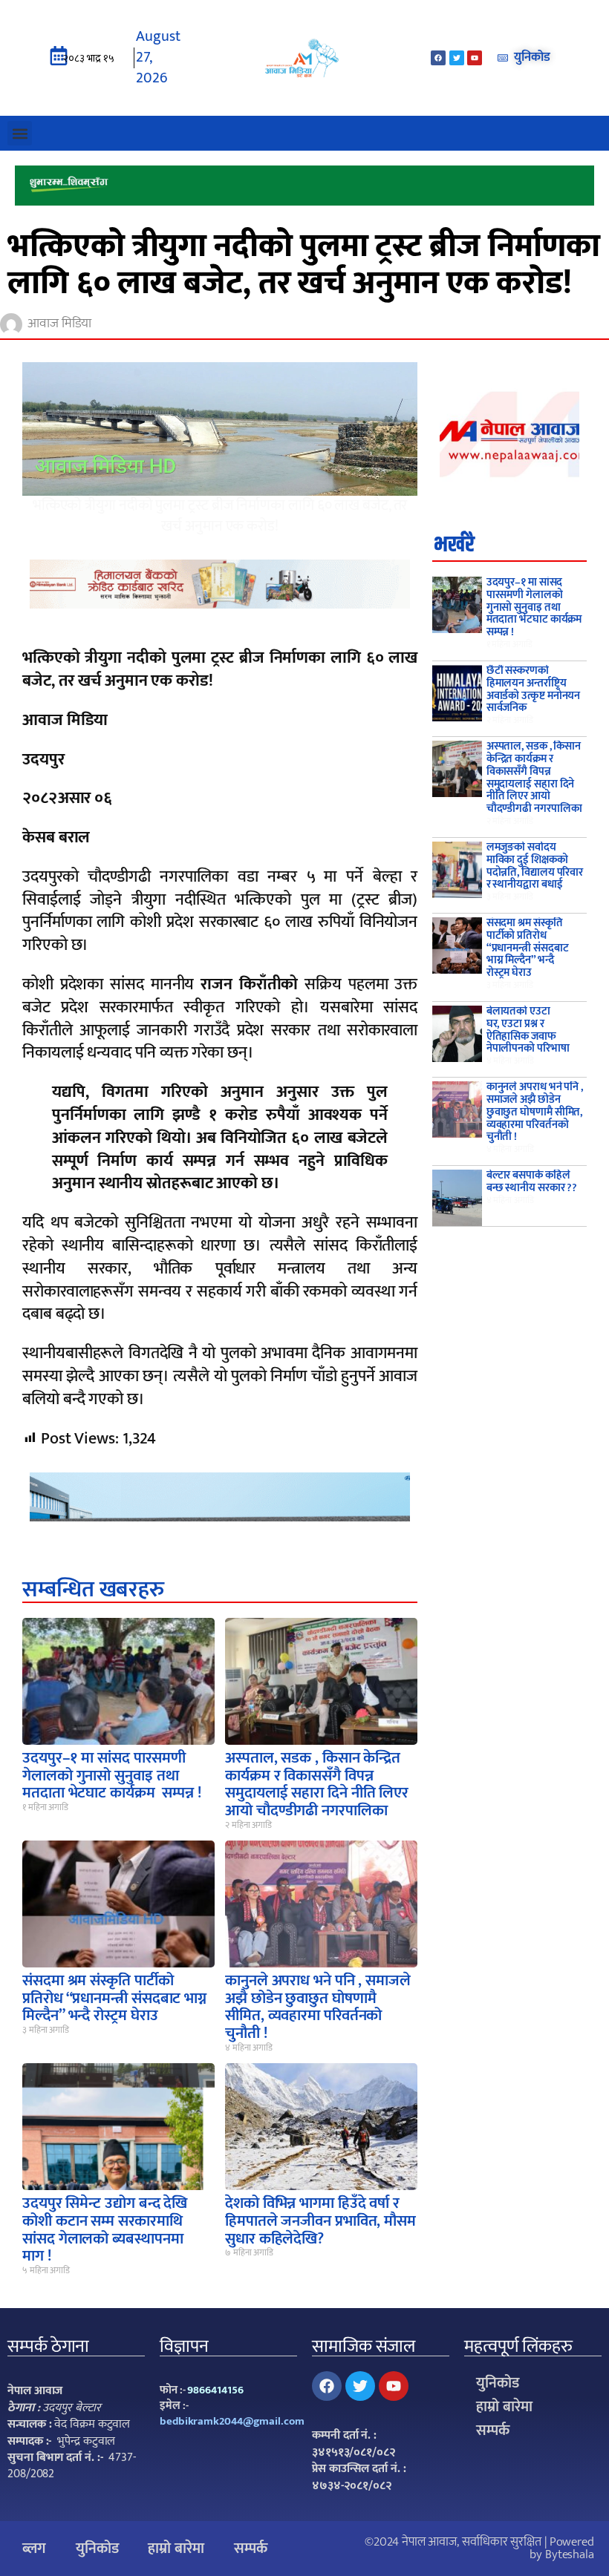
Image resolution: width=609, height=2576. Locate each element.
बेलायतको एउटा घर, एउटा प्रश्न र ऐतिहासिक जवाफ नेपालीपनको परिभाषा (528, 1030)
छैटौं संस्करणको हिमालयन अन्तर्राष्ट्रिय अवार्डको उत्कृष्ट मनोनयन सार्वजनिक (534, 689)
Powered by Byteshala (562, 2548)
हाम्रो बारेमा (504, 2407)
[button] (20, 133)
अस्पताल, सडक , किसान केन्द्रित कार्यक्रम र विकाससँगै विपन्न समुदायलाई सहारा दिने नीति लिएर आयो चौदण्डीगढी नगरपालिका (317, 1784)
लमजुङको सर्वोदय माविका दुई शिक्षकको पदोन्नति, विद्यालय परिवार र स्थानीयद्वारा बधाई (535, 866)
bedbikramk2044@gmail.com (232, 2421)
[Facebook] (438, 58)
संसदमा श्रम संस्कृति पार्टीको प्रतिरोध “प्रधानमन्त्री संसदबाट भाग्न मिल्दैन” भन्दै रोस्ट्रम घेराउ (114, 1998)
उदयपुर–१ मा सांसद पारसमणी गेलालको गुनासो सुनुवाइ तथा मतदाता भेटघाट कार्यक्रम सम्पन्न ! (112, 1775)
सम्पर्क (493, 2431)
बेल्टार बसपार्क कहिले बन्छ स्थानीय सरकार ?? (532, 1182)
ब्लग (34, 2549)
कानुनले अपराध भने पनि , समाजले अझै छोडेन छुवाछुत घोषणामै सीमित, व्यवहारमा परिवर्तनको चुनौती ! (318, 2007)
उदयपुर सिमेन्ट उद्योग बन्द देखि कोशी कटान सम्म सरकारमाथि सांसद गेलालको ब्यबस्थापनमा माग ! (105, 2229)
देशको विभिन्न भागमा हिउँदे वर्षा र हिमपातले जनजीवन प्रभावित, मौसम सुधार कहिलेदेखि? (320, 2221)
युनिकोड (498, 2383)
